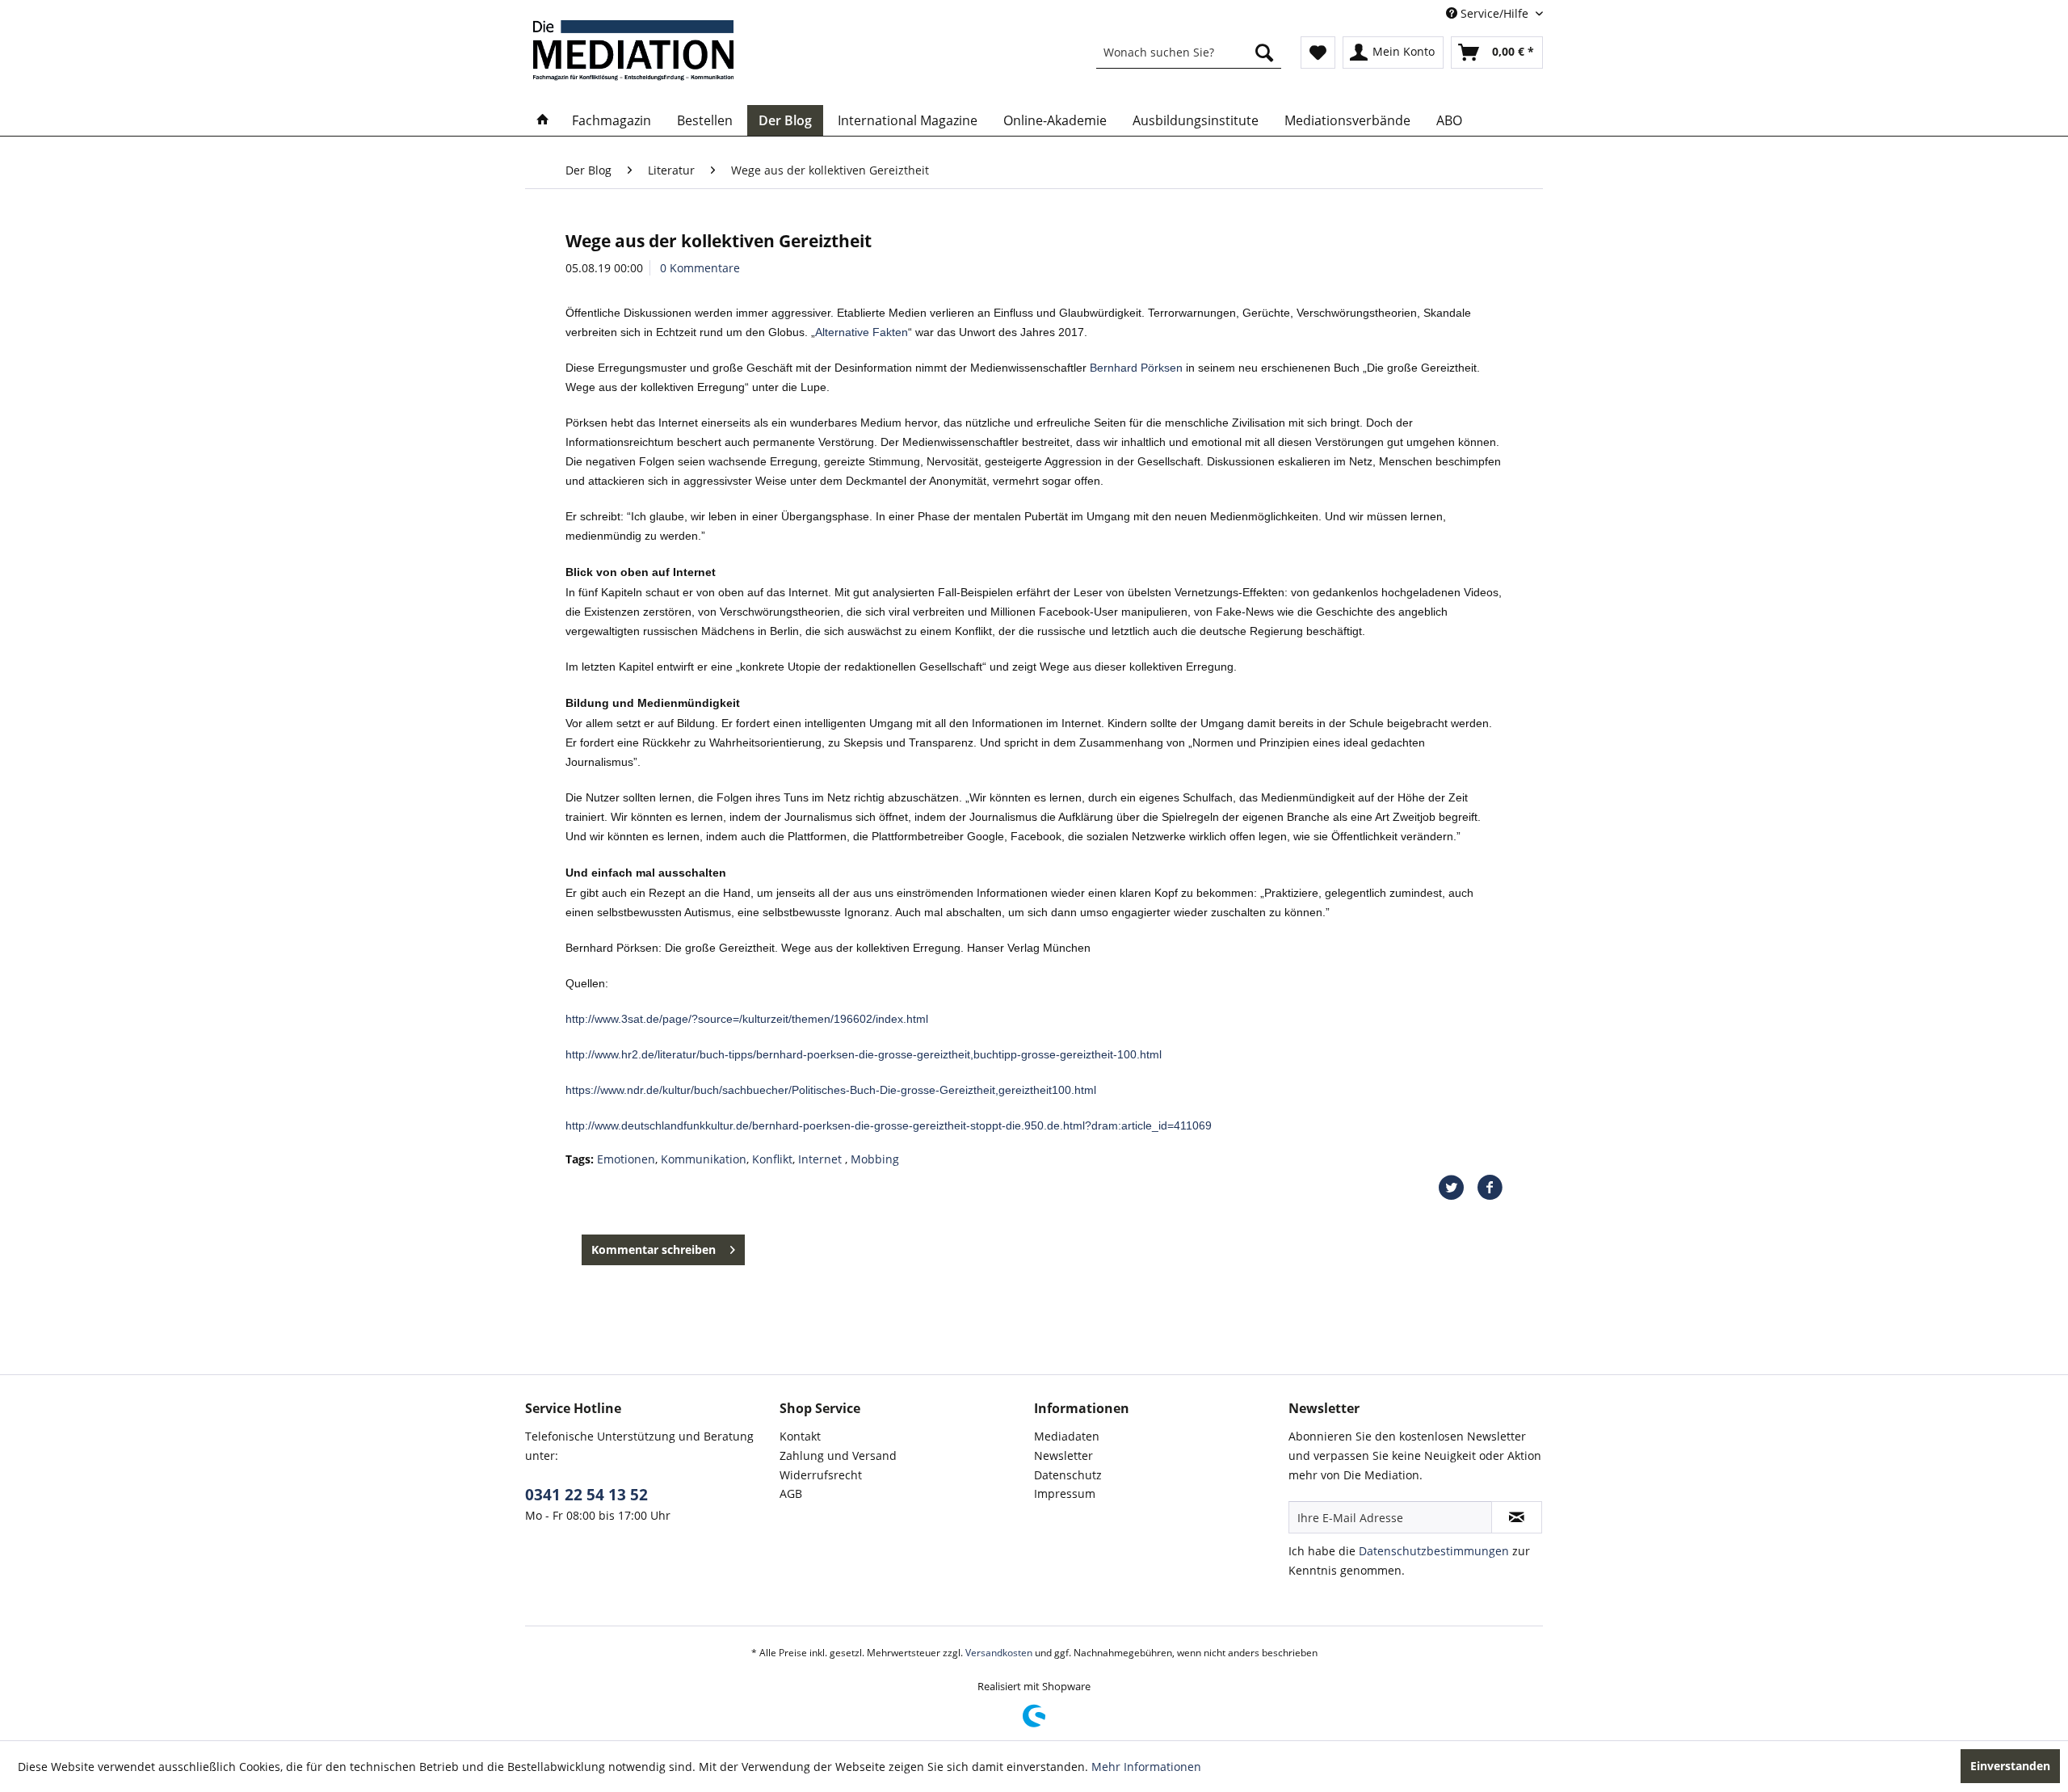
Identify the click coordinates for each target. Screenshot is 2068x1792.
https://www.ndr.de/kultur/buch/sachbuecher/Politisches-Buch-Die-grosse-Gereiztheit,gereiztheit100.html (831, 1090)
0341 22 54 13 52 (586, 1495)
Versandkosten (999, 1653)
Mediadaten (1067, 1436)
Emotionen (626, 1159)
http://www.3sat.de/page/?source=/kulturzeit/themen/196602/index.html (747, 1019)
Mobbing (875, 1159)
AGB (791, 1493)
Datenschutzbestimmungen (1434, 1551)
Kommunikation (704, 1159)
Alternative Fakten (862, 332)
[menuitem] (1189, 53)
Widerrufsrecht (821, 1475)
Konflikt (772, 1159)
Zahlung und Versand (838, 1455)
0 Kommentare (700, 268)
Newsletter (1063, 1455)
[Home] (543, 120)
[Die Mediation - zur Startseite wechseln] (633, 50)
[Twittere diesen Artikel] (1457, 1188)
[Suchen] (1264, 53)
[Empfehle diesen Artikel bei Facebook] (1490, 1188)
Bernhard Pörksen (1136, 368)
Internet (822, 1159)
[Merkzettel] (1318, 53)
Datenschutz (1068, 1475)
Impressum (1065, 1493)
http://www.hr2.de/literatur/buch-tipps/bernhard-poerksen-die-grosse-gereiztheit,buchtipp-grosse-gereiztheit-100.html (864, 1054)
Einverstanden (2010, 1766)
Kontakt (800, 1436)
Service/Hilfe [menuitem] (1494, 13)
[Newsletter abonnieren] (1517, 1517)
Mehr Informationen (1146, 1767)
